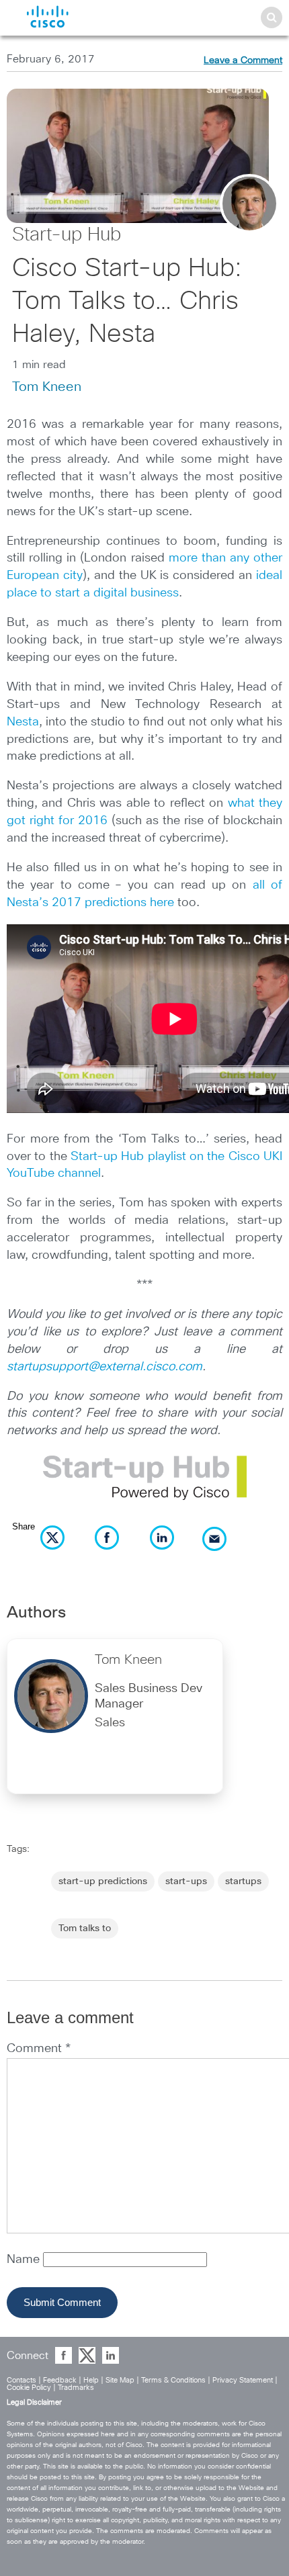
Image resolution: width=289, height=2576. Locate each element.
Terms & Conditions (173, 2380)
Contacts (22, 2380)
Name (25, 2260)
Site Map (120, 2380)
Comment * (39, 2049)
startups (243, 1881)
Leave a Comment (243, 60)
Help (91, 2380)
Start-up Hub (67, 235)
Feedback (60, 2380)
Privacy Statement (243, 2380)
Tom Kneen (47, 387)
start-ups (186, 1881)
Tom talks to (85, 1928)
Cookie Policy (29, 2388)
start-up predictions (103, 1881)
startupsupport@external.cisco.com (105, 1367)
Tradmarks (76, 2388)
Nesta (23, 722)
